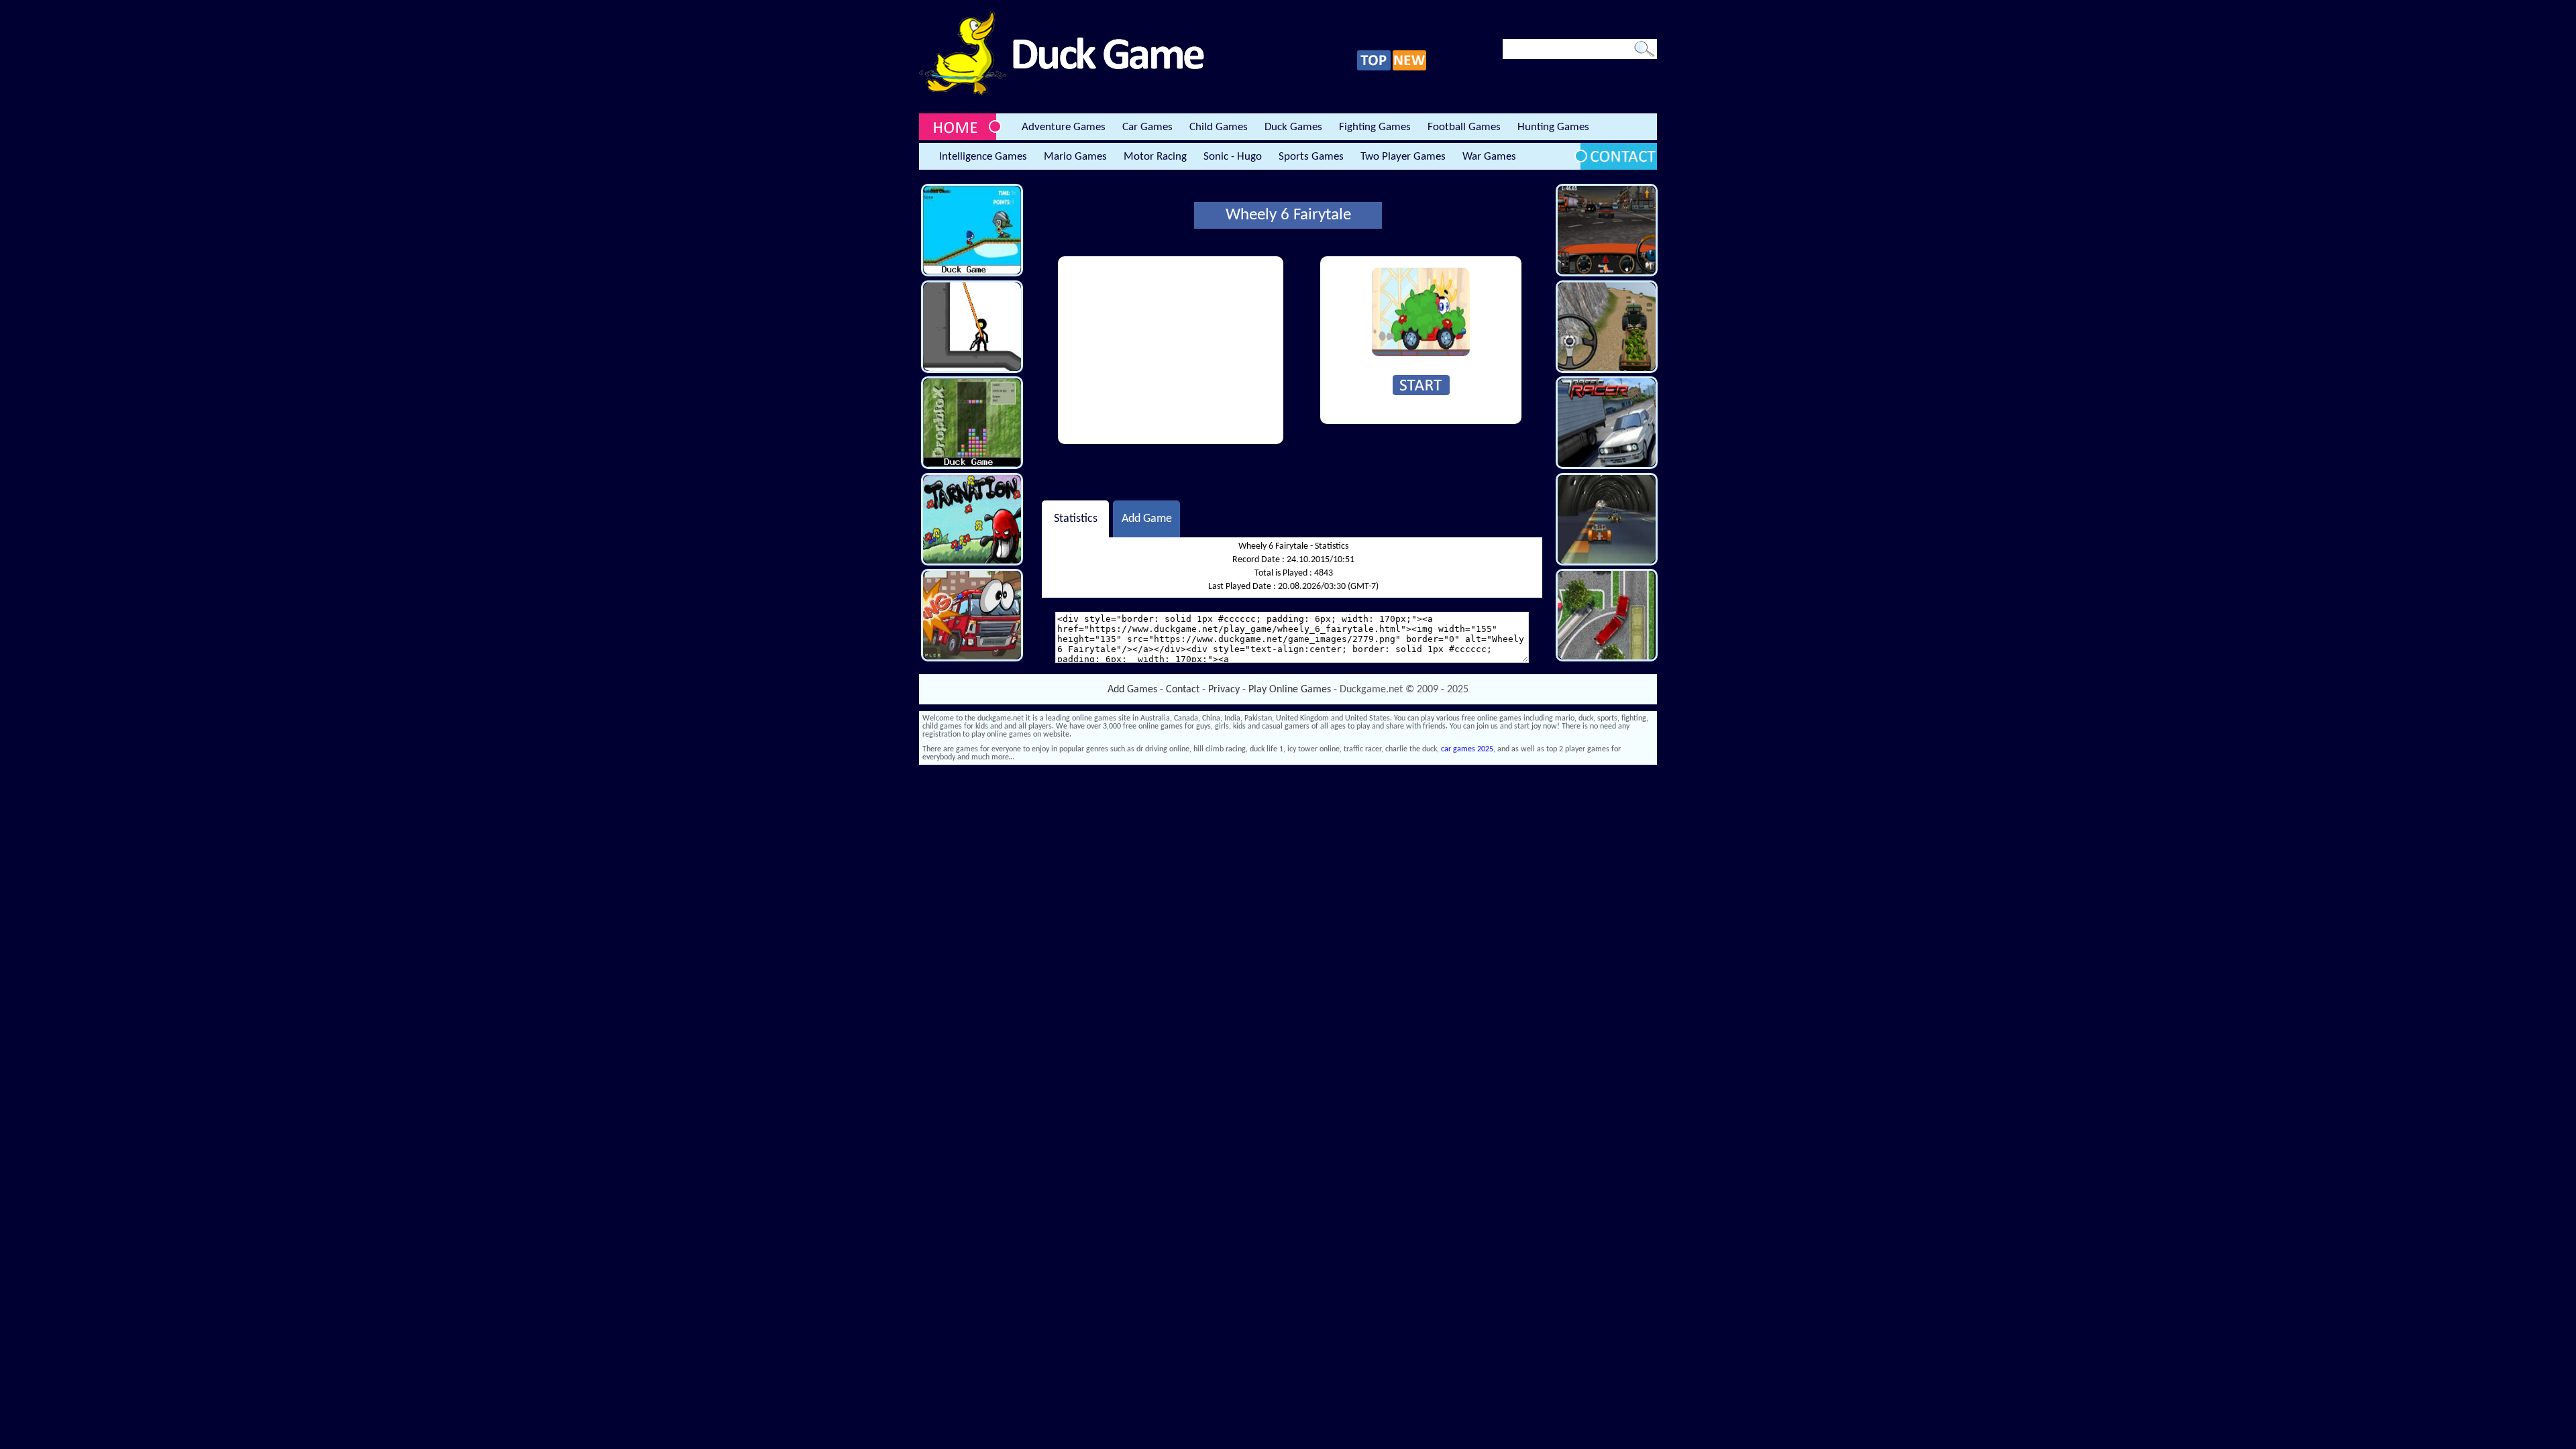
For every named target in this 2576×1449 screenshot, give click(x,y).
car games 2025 (1467, 749)
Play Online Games (1290, 690)
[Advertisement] (1171, 350)
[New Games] (1409, 68)
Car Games (1147, 127)
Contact (1183, 690)
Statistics (1076, 519)
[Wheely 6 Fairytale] (1421, 354)
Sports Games (1311, 157)
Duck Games (1293, 127)
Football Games (1464, 127)
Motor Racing (1155, 157)
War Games (1489, 157)
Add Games (1132, 690)
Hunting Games (1553, 127)
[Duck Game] (1062, 93)
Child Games (1219, 127)
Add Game (1147, 519)
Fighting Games (1375, 127)
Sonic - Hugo (1233, 157)
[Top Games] (1374, 68)
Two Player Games (1403, 157)
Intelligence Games (983, 157)
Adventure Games (1064, 127)
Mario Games (1075, 157)
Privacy (1224, 690)
